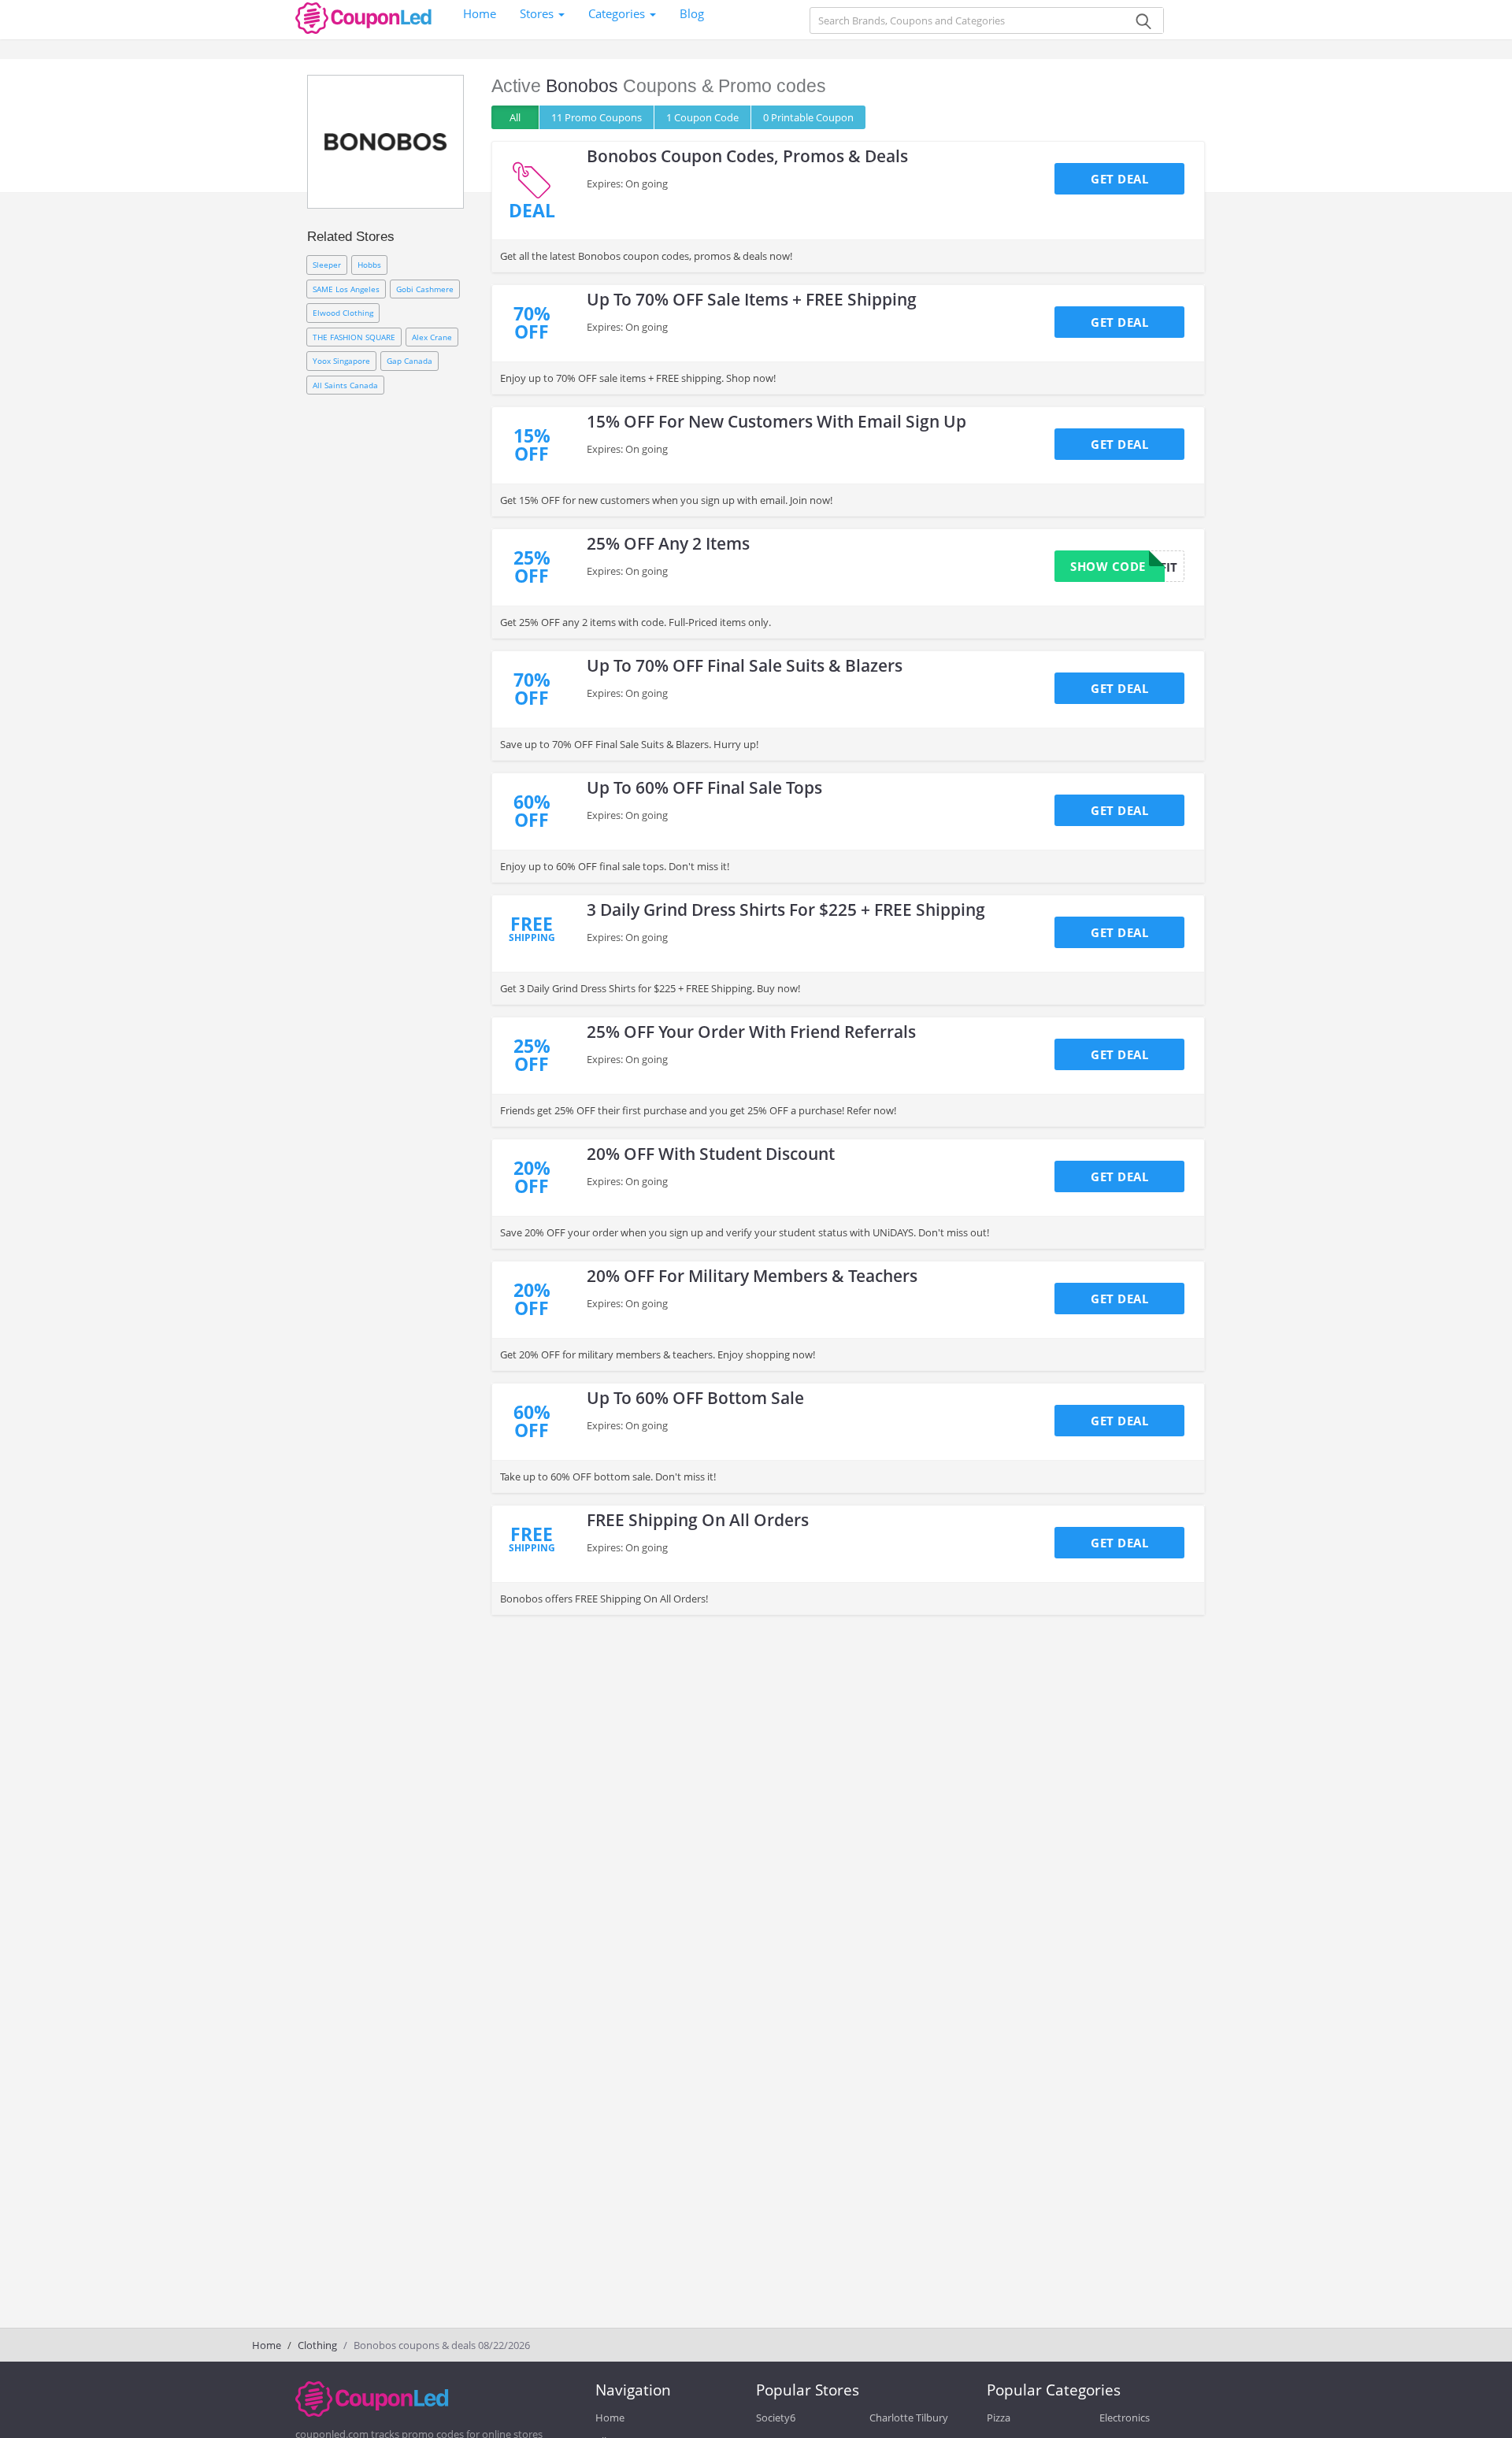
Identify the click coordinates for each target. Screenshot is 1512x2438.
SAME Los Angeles (346, 289)
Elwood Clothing (343, 313)
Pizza (999, 2418)
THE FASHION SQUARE (354, 337)
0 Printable (808, 117)
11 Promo (597, 117)
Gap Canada (409, 361)
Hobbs (369, 265)
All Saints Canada (345, 385)
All (515, 117)
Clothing (317, 2345)
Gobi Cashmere (425, 289)
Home (480, 13)
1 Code (702, 117)
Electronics (1125, 2418)
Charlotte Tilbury (909, 2418)
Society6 (776, 2418)
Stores (538, 13)
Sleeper (327, 265)
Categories (618, 13)
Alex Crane (432, 337)
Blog (692, 13)
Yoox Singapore (341, 361)
